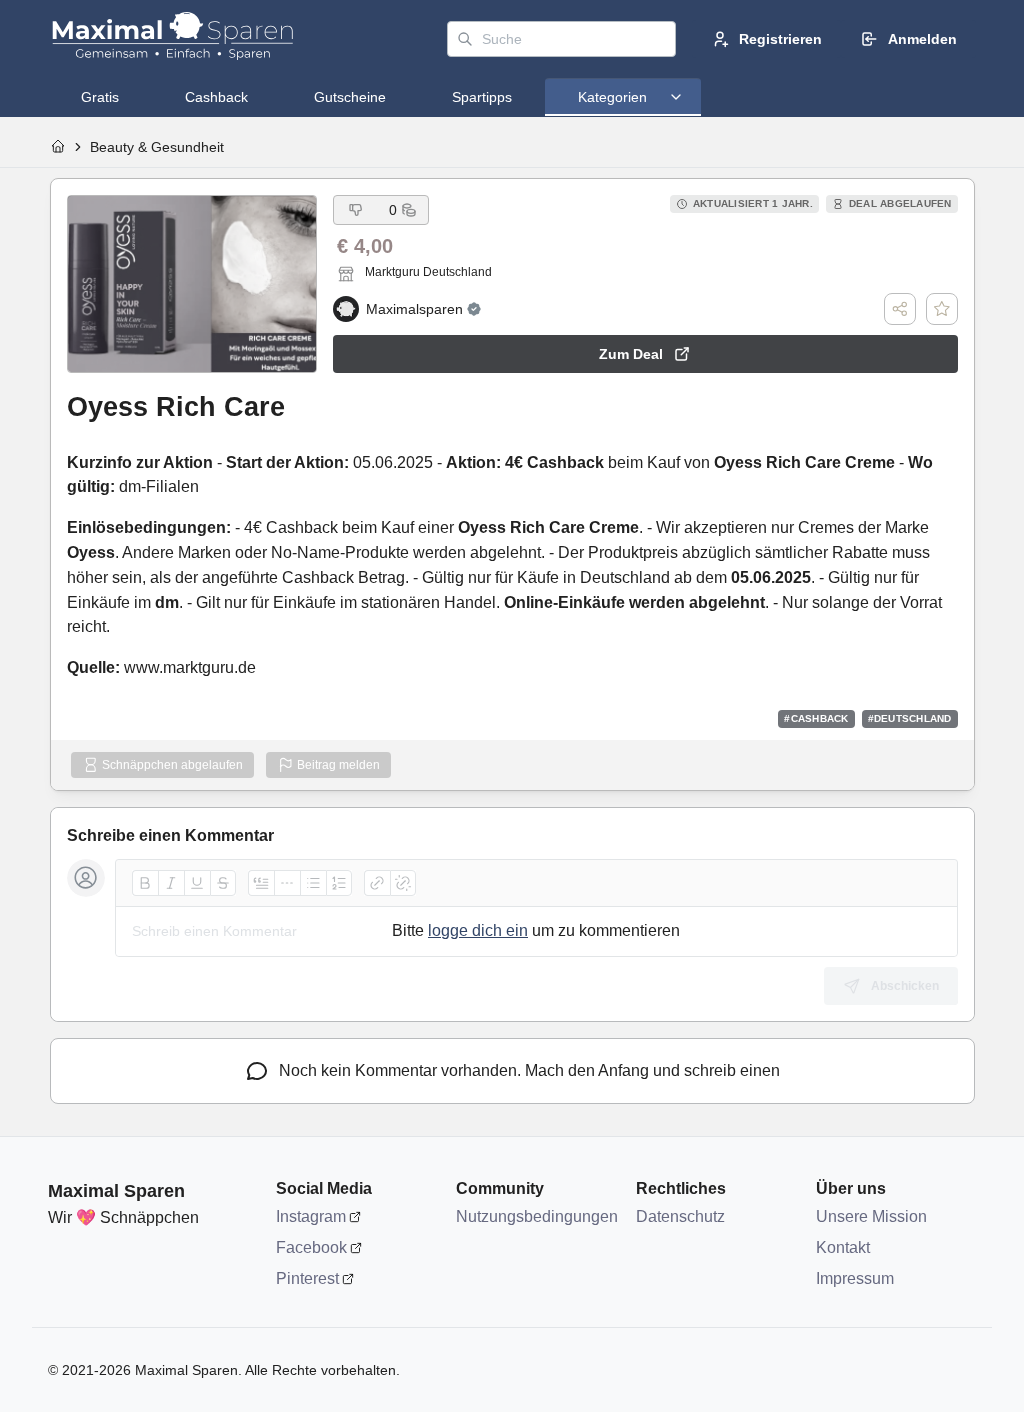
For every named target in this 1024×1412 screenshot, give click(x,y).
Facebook (311, 1247)
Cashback (216, 97)
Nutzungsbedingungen (536, 1216)
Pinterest (307, 1278)
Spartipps (482, 97)
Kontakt (843, 1247)
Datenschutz (680, 1216)
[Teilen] (900, 309)
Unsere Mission (871, 1216)
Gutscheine (350, 97)
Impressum (855, 1278)
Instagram (311, 1216)
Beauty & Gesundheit (157, 147)
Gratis (100, 97)
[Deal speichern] (942, 309)
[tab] (100, 97)
